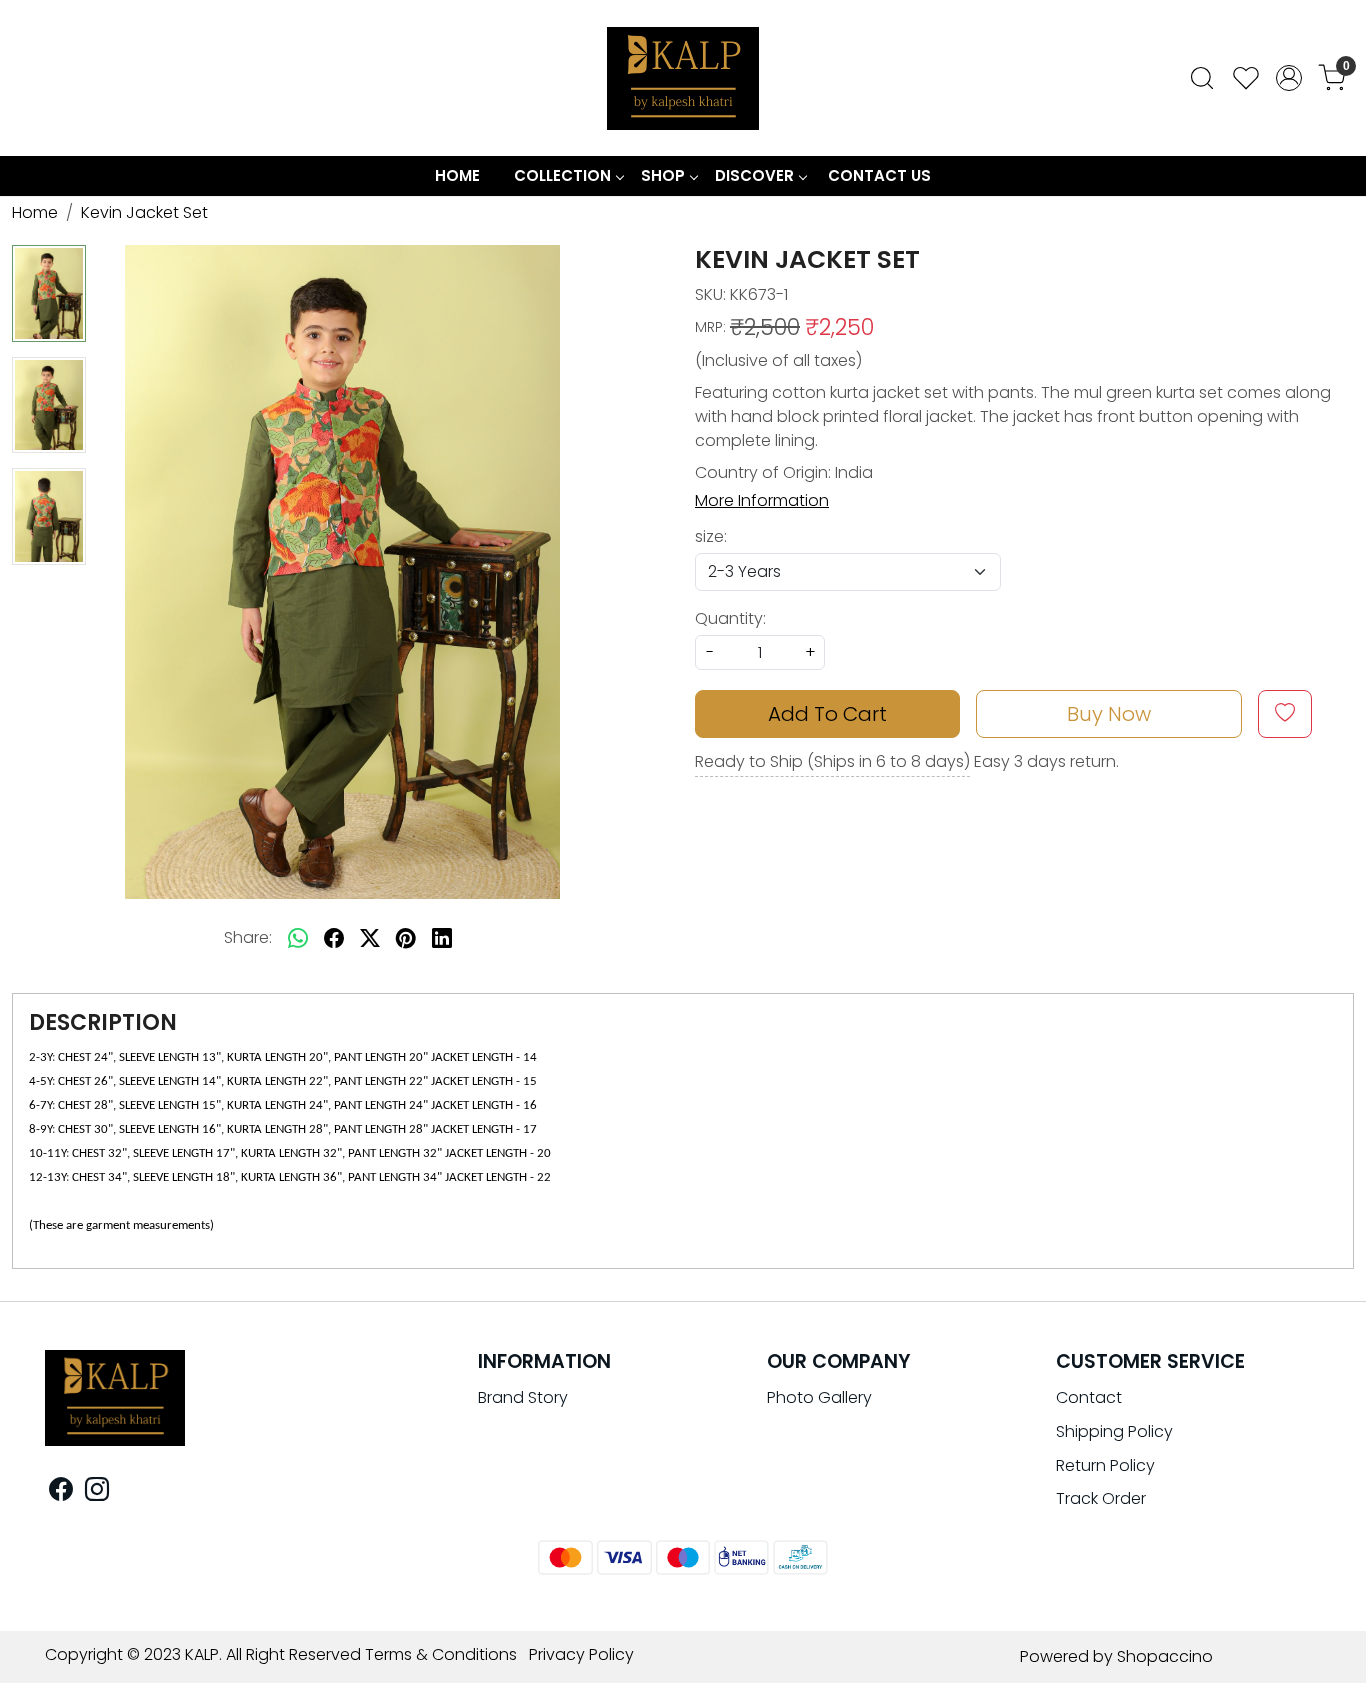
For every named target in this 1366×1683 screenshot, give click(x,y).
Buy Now (1109, 714)
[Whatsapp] (298, 938)
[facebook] (334, 938)
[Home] (683, 78)
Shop (663, 175)
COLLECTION (562, 175)
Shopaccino (1165, 1656)
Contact (1089, 1397)
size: (711, 536)
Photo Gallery (819, 1397)
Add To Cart (827, 714)
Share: (248, 937)
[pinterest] (406, 938)
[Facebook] (61, 1492)
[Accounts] (1289, 78)
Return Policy (1105, 1465)
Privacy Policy (581, 1654)
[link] (1202, 78)
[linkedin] (442, 938)
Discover (754, 175)
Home (457, 175)
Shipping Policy (1114, 1431)
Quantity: (730, 618)
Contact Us (879, 175)
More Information (762, 500)
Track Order (1101, 1498)
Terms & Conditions (441, 1654)
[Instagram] (97, 1492)
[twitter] (370, 938)
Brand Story (523, 1397)
